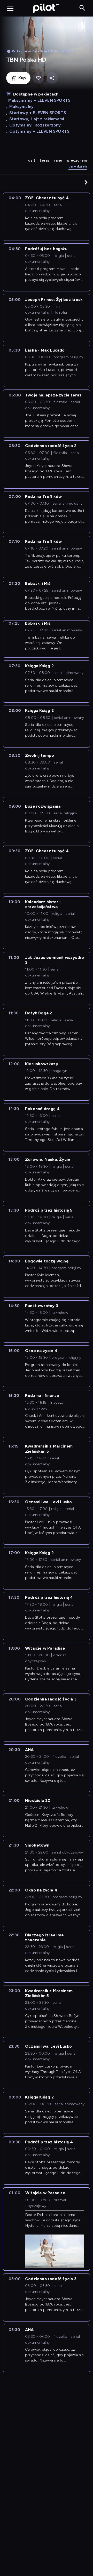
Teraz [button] (45, 160)
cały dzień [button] (78, 166)
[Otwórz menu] (10, 8)
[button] (86, 182)
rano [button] (58, 160)
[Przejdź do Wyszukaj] (82, 8)
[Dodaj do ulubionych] (38, 78)
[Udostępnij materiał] (52, 78)
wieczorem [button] (77, 160)
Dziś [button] (32, 160)
